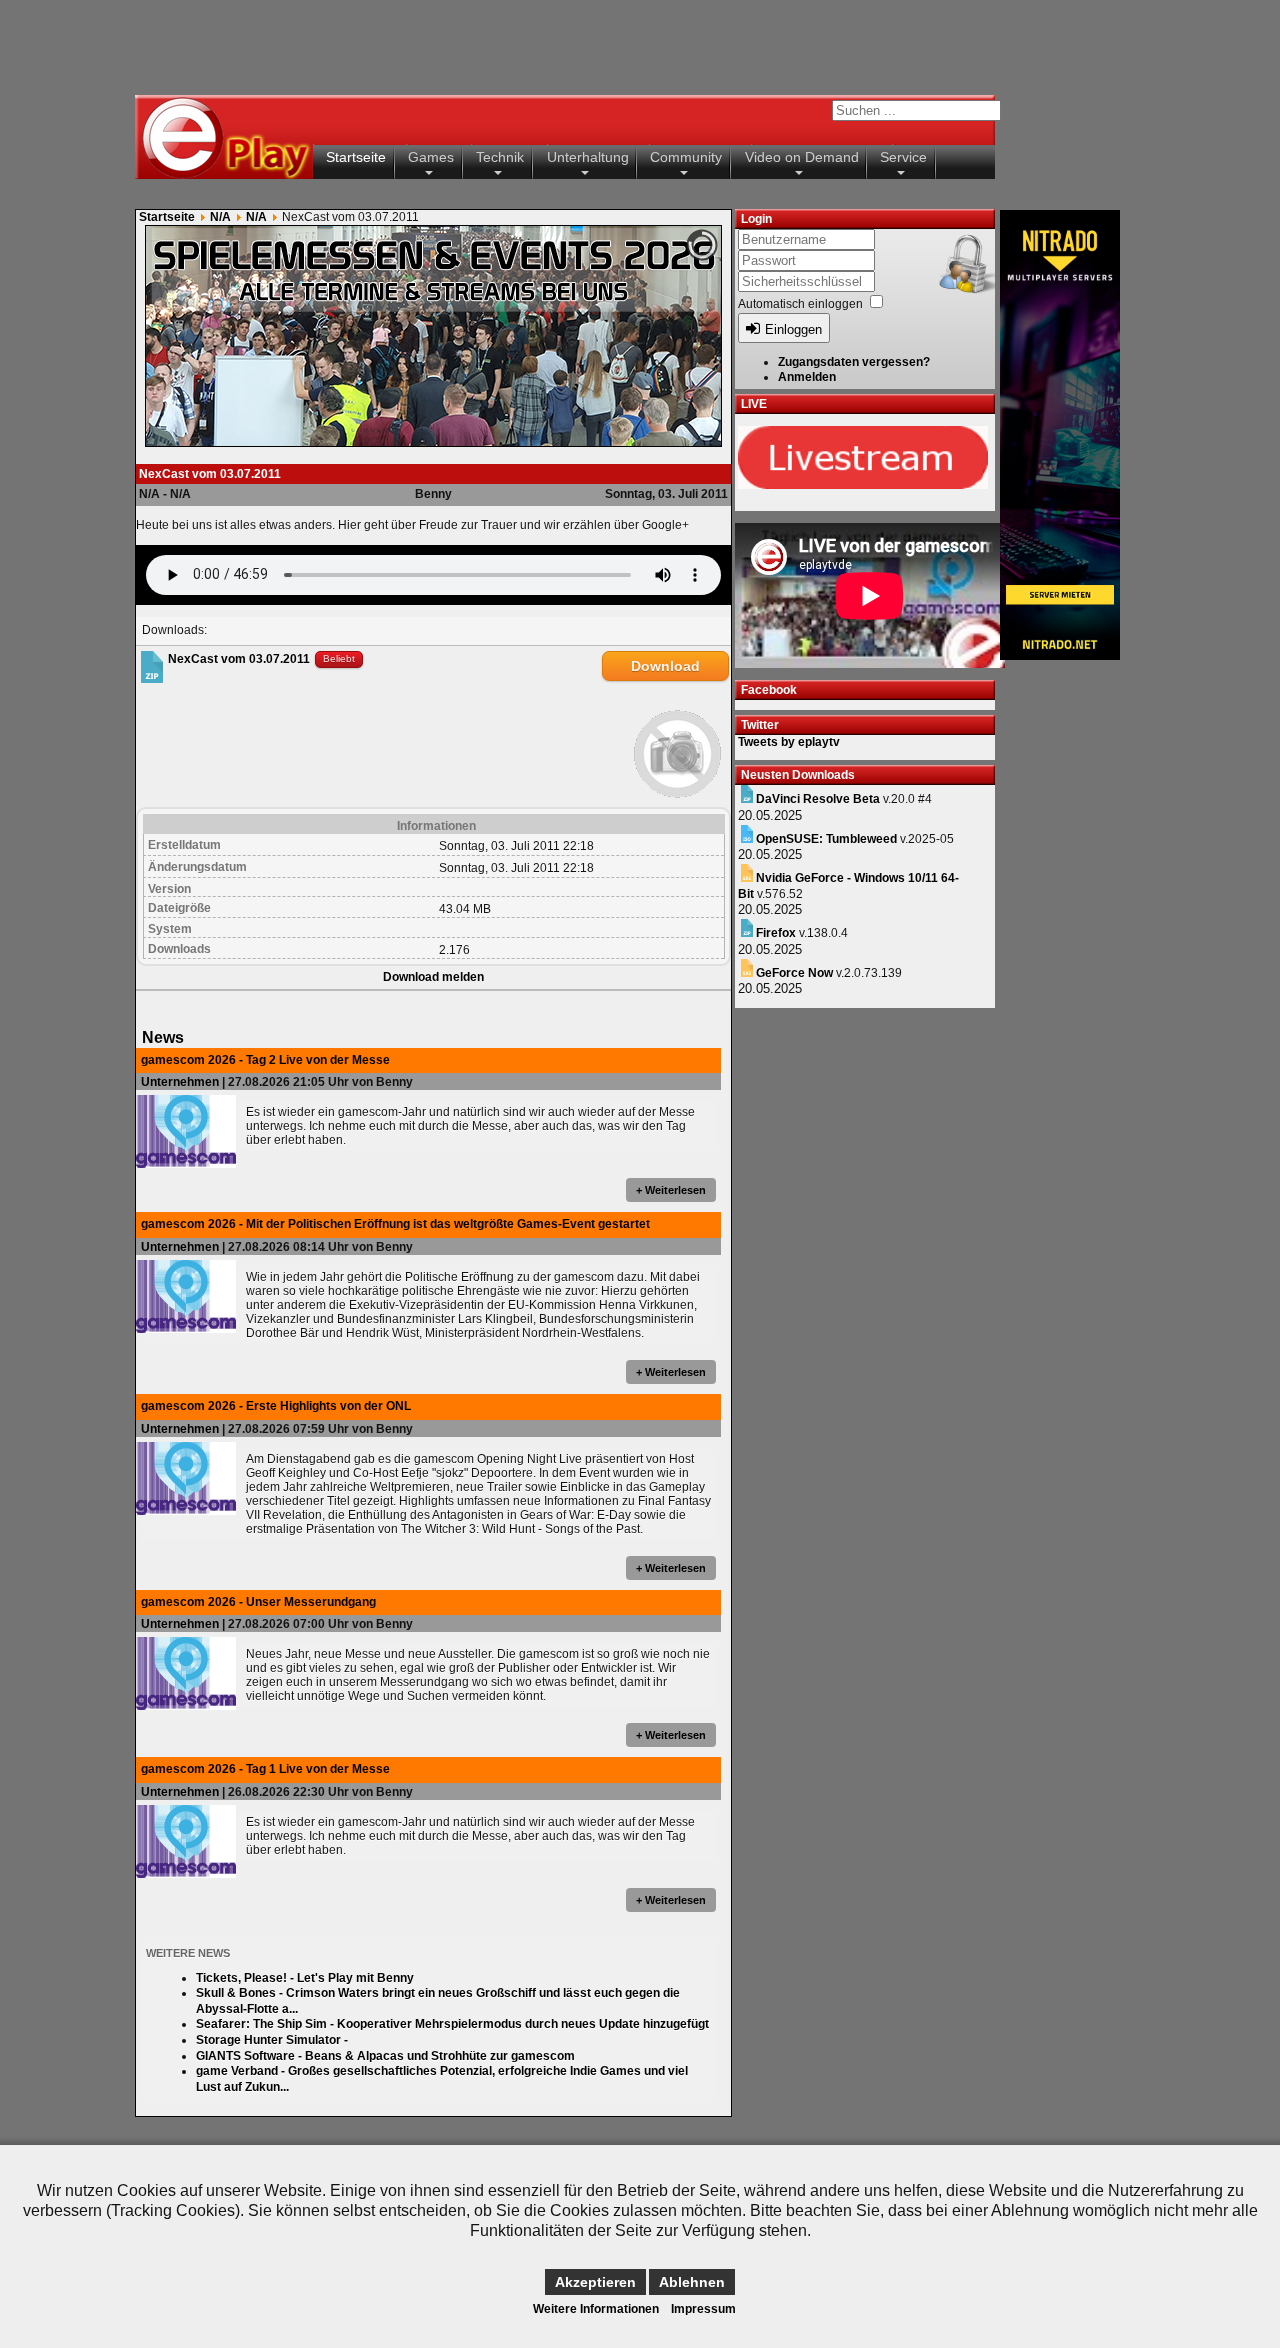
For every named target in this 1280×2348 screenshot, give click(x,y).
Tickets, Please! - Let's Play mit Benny (305, 1978)
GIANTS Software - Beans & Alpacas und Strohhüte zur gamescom (385, 2056)
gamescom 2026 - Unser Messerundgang (258, 1602)
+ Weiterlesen (671, 1190)
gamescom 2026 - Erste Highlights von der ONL (276, 1406)
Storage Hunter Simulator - (272, 2040)
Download (665, 666)
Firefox (776, 933)
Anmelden (807, 377)
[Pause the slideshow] (660, 336)
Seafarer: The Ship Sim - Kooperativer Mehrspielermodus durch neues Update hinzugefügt (452, 2024)
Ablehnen (692, 2282)
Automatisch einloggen (800, 304)
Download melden (433, 977)
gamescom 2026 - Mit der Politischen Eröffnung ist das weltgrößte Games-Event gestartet (395, 1224)
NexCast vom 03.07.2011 (239, 658)
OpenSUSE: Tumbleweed (826, 839)
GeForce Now (794, 973)
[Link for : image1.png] (433, 336)
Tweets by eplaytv (789, 742)
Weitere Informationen (596, 2309)
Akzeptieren (595, 2282)
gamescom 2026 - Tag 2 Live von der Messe (265, 1060)
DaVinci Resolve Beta (818, 799)
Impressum (703, 2309)
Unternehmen (180, 1082)
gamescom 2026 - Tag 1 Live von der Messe (265, 1769)
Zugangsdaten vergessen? (854, 362)
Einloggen (793, 329)
